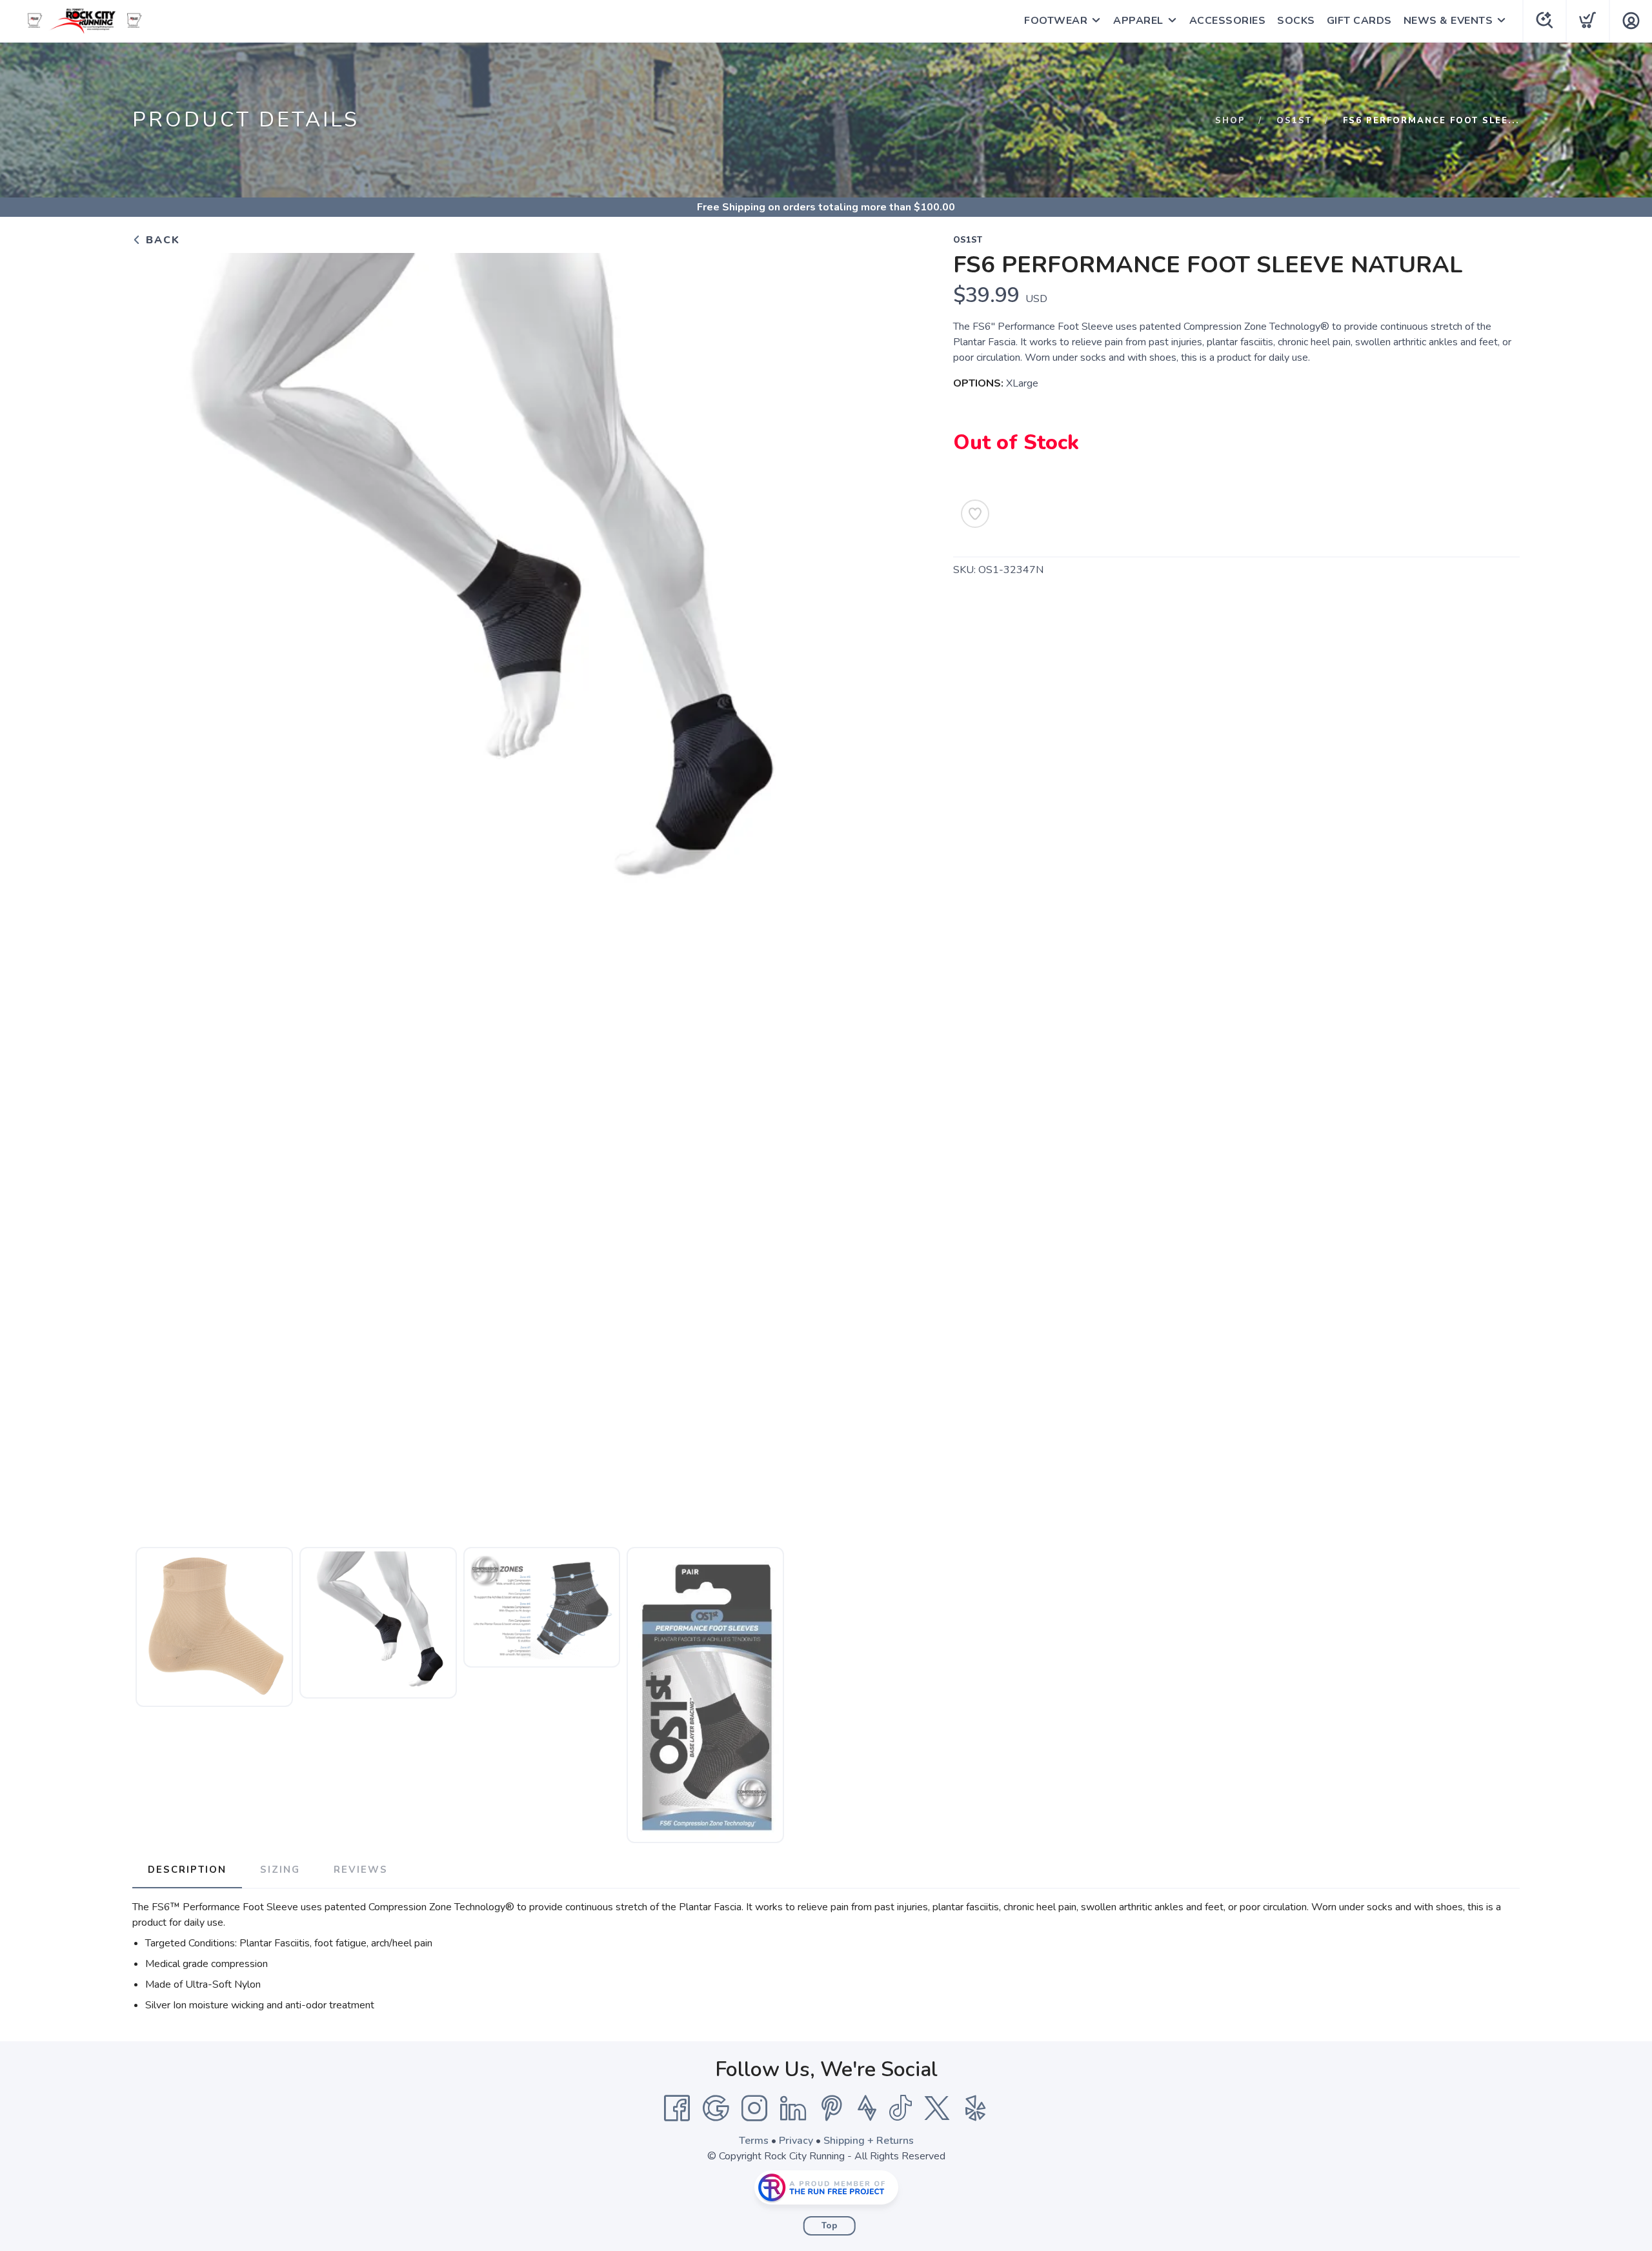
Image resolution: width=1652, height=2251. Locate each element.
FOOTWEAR (1056, 21)
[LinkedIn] (793, 2108)
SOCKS (1296, 21)
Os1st (1294, 121)
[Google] (716, 2108)
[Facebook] (677, 2108)
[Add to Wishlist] (975, 514)
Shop (1230, 121)
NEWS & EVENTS (1448, 21)
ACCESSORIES (1228, 21)
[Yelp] (976, 2108)
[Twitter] (937, 2108)
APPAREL (1138, 21)
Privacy (796, 2141)
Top (830, 2226)
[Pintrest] (832, 2108)
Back (161, 240)
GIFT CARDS (1359, 21)
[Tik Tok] (900, 2108)
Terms (754, 2141)
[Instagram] (754, 2108)
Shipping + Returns (869, 2141)
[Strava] (867, 2108)
